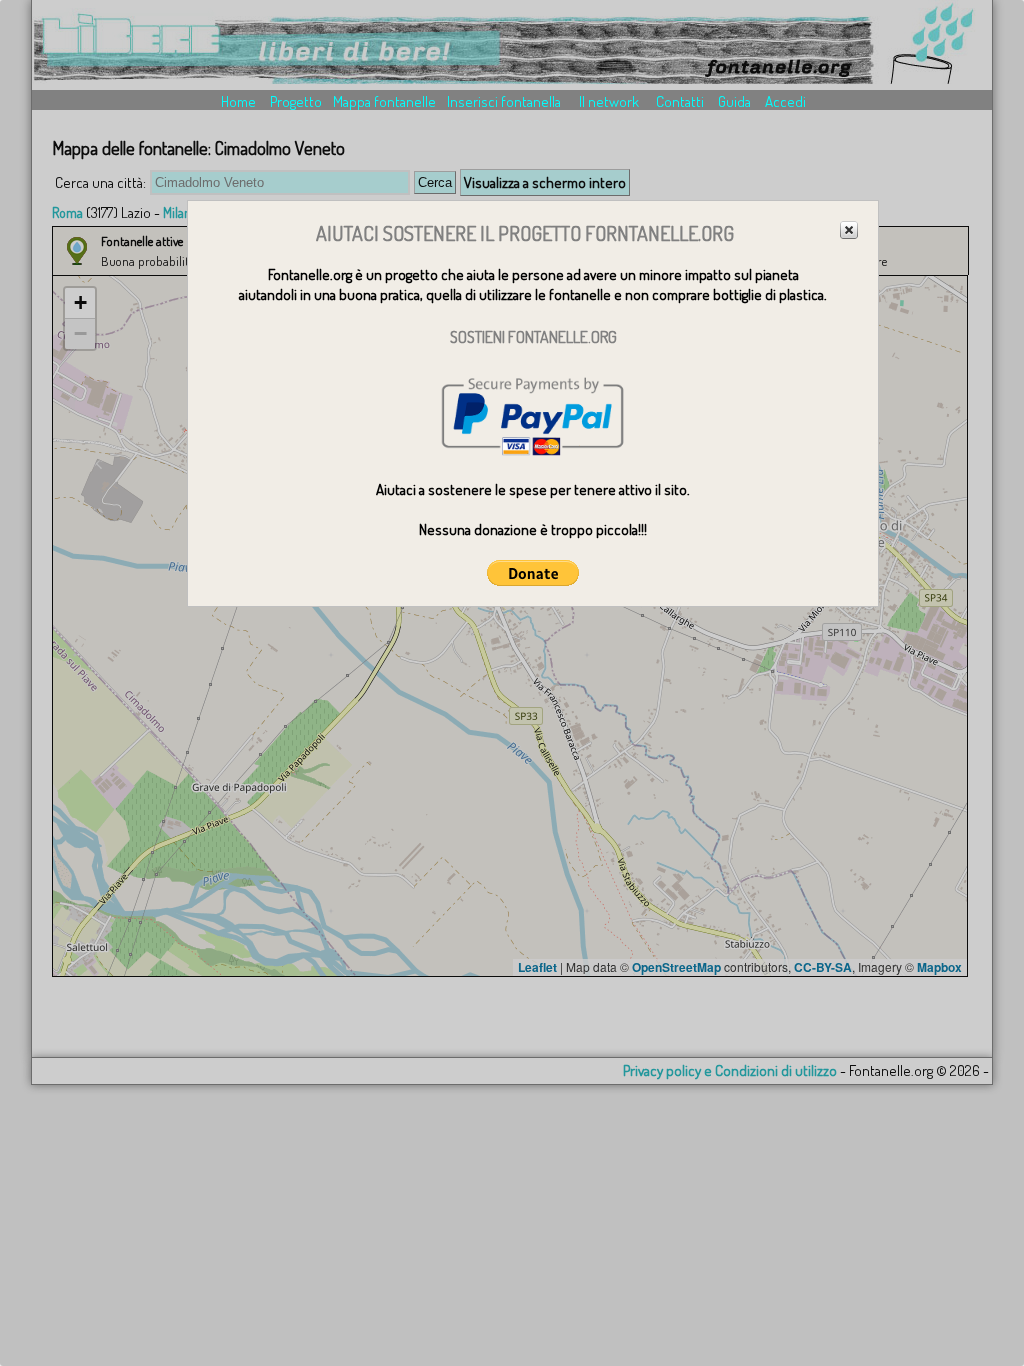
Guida (734, 101)
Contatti (680, 101)
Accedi (785, 101)
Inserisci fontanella (504, 101)
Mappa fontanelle (384, 101)
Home (238, 101)
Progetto (296, 101)
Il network (609, 101)
